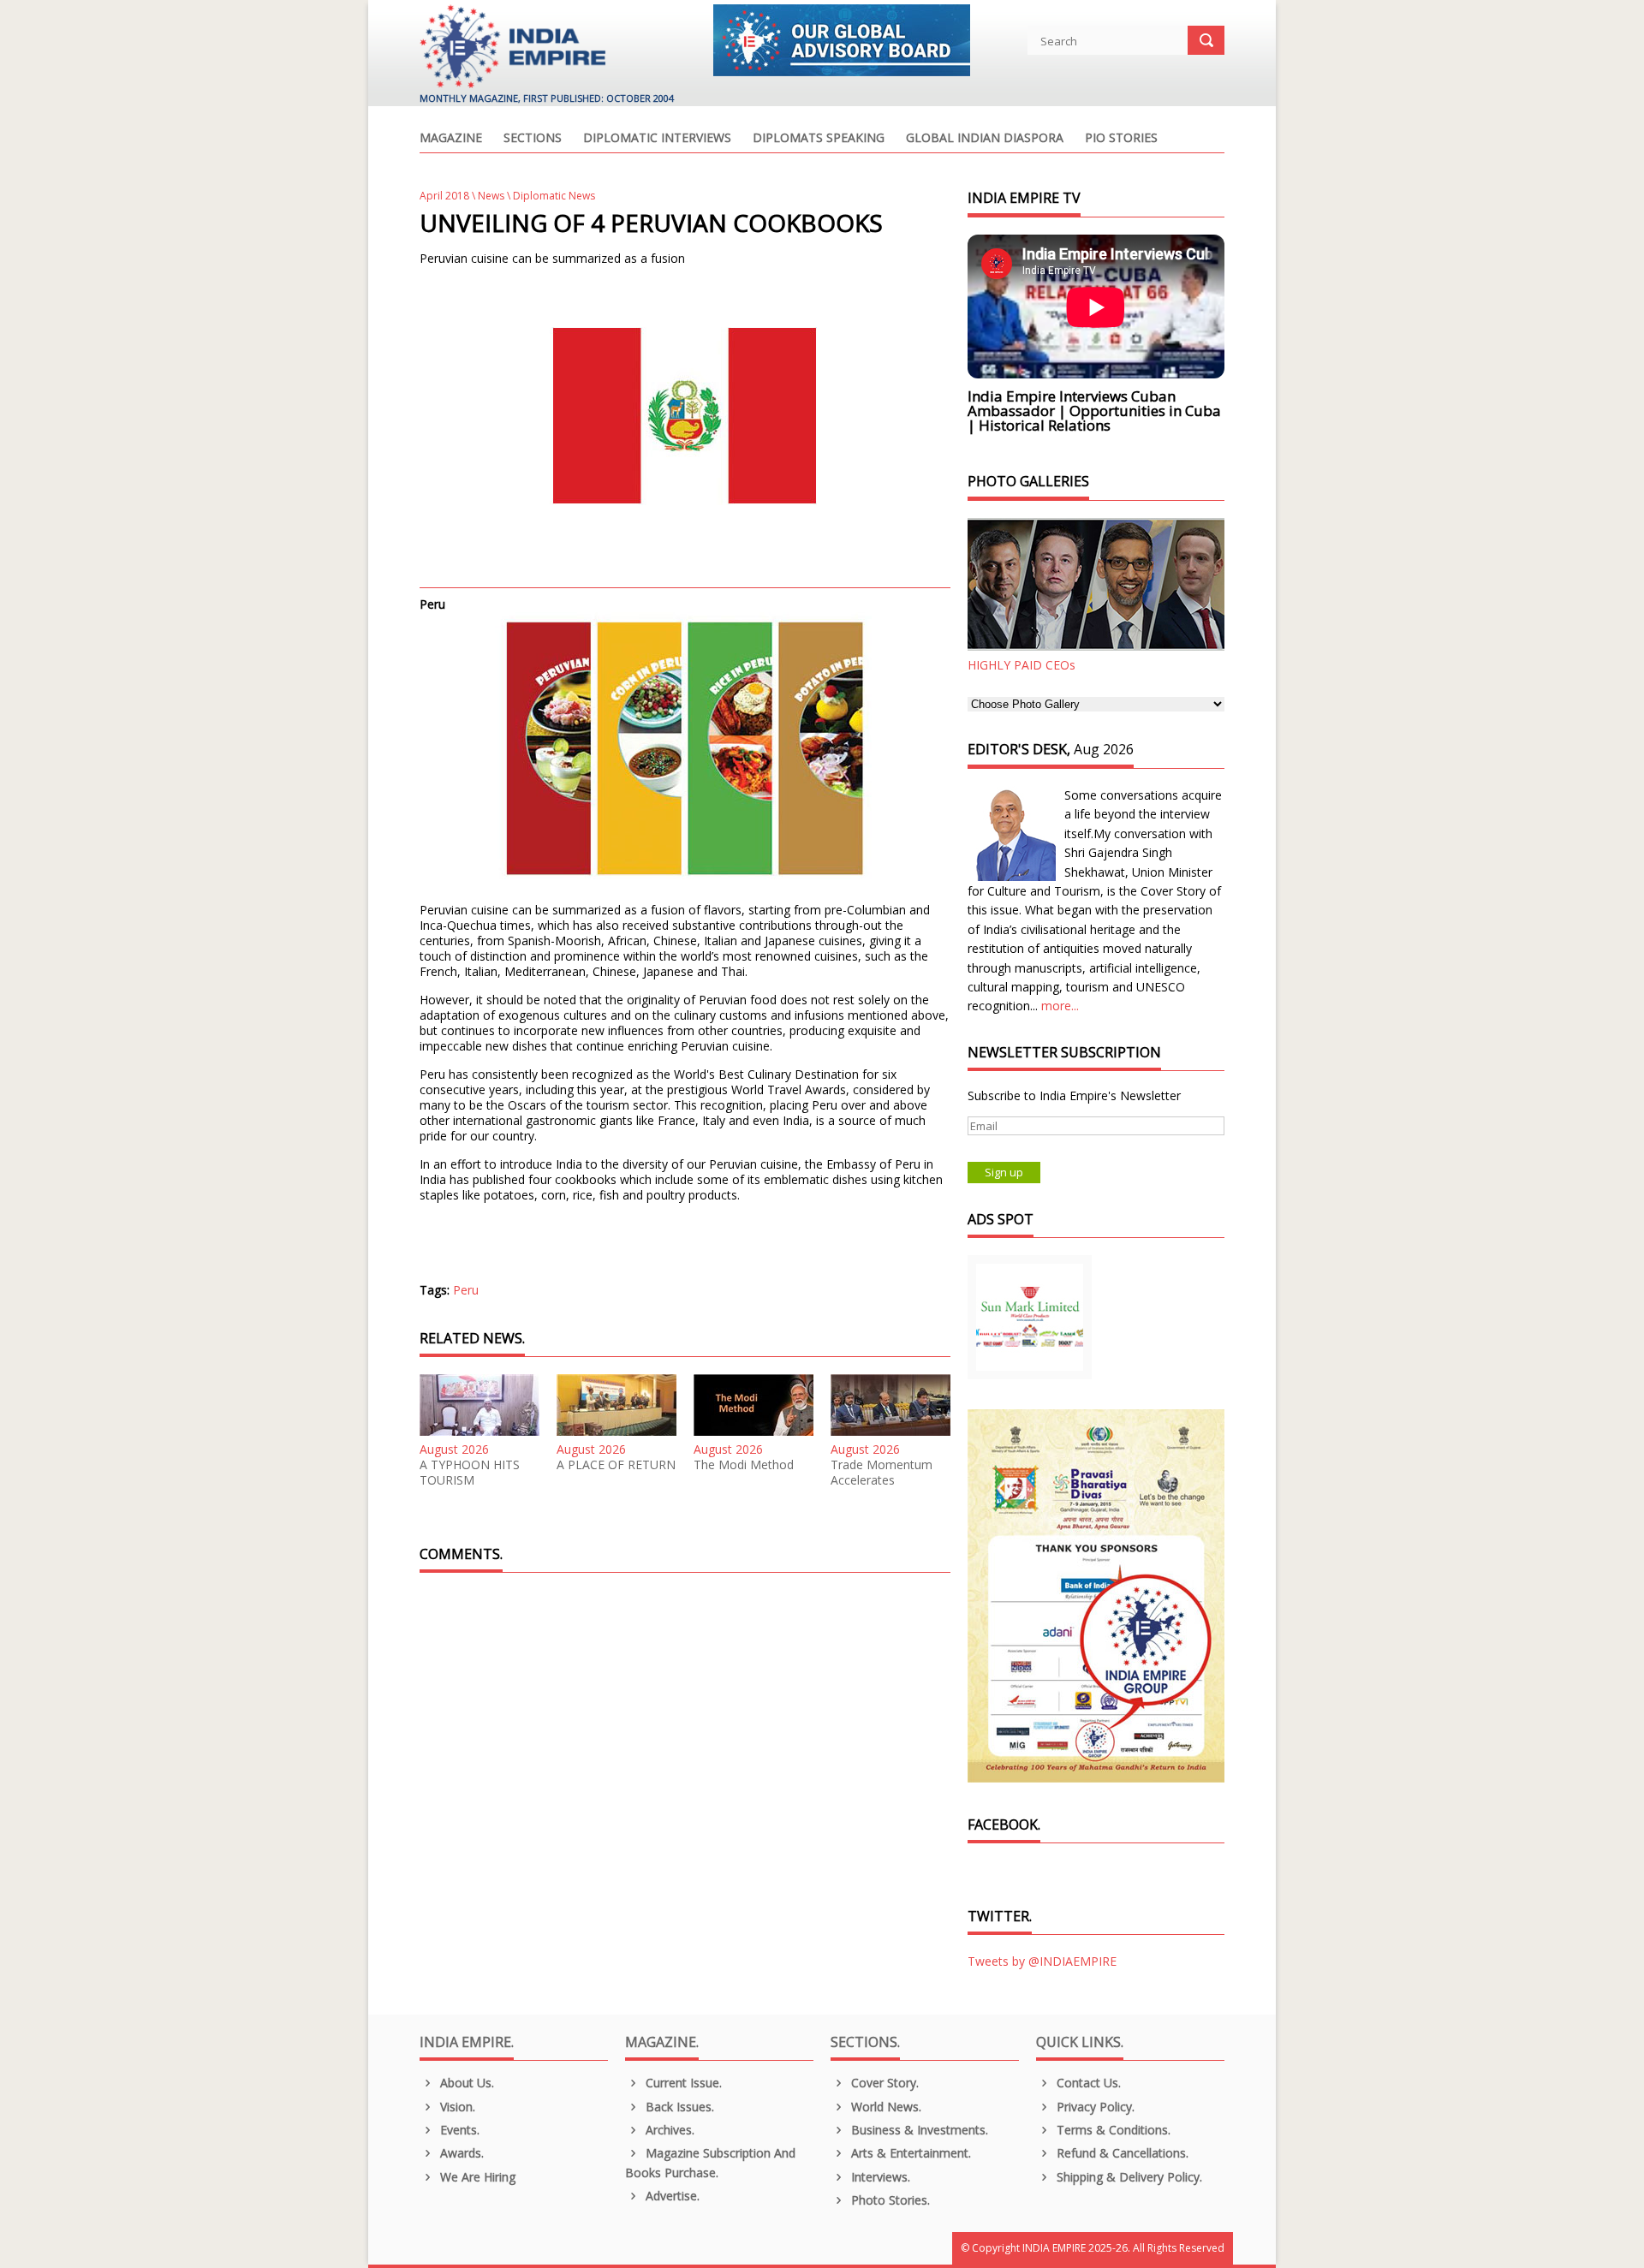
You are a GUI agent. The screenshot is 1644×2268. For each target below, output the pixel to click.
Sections (533, 139)
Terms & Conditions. (1112, 2130)
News (491, 196)
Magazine (451, 139)
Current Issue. (682, 2083)
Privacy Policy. (1094, 2107)
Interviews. (879, 2177)
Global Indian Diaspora (985, 139)
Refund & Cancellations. (1121, 2153)
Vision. (456, 2107)
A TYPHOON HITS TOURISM (470, 1473)
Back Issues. (678, 2107)
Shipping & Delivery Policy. (1128, 2177)
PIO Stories (1121, 139)
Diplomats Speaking (819, 139)
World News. (885, 2107)
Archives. (668, 2130)
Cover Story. (883, 2083)
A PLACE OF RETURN (616, 1465)
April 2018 (444, 196)
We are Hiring (476, 2177)
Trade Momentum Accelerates (882, 1473)
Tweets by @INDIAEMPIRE (1042, 1961)
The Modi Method (744, 1465)
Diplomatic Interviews (657, 139)
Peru (466, 1290)
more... (1060, 1006)
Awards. (460, 2153)
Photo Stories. (889, 2200)
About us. (465, 2083)
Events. (458, 2130)
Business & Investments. (918, 2130)
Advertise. (671, 2196)
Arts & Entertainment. (909, 2153)
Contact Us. (1087, 2083)
